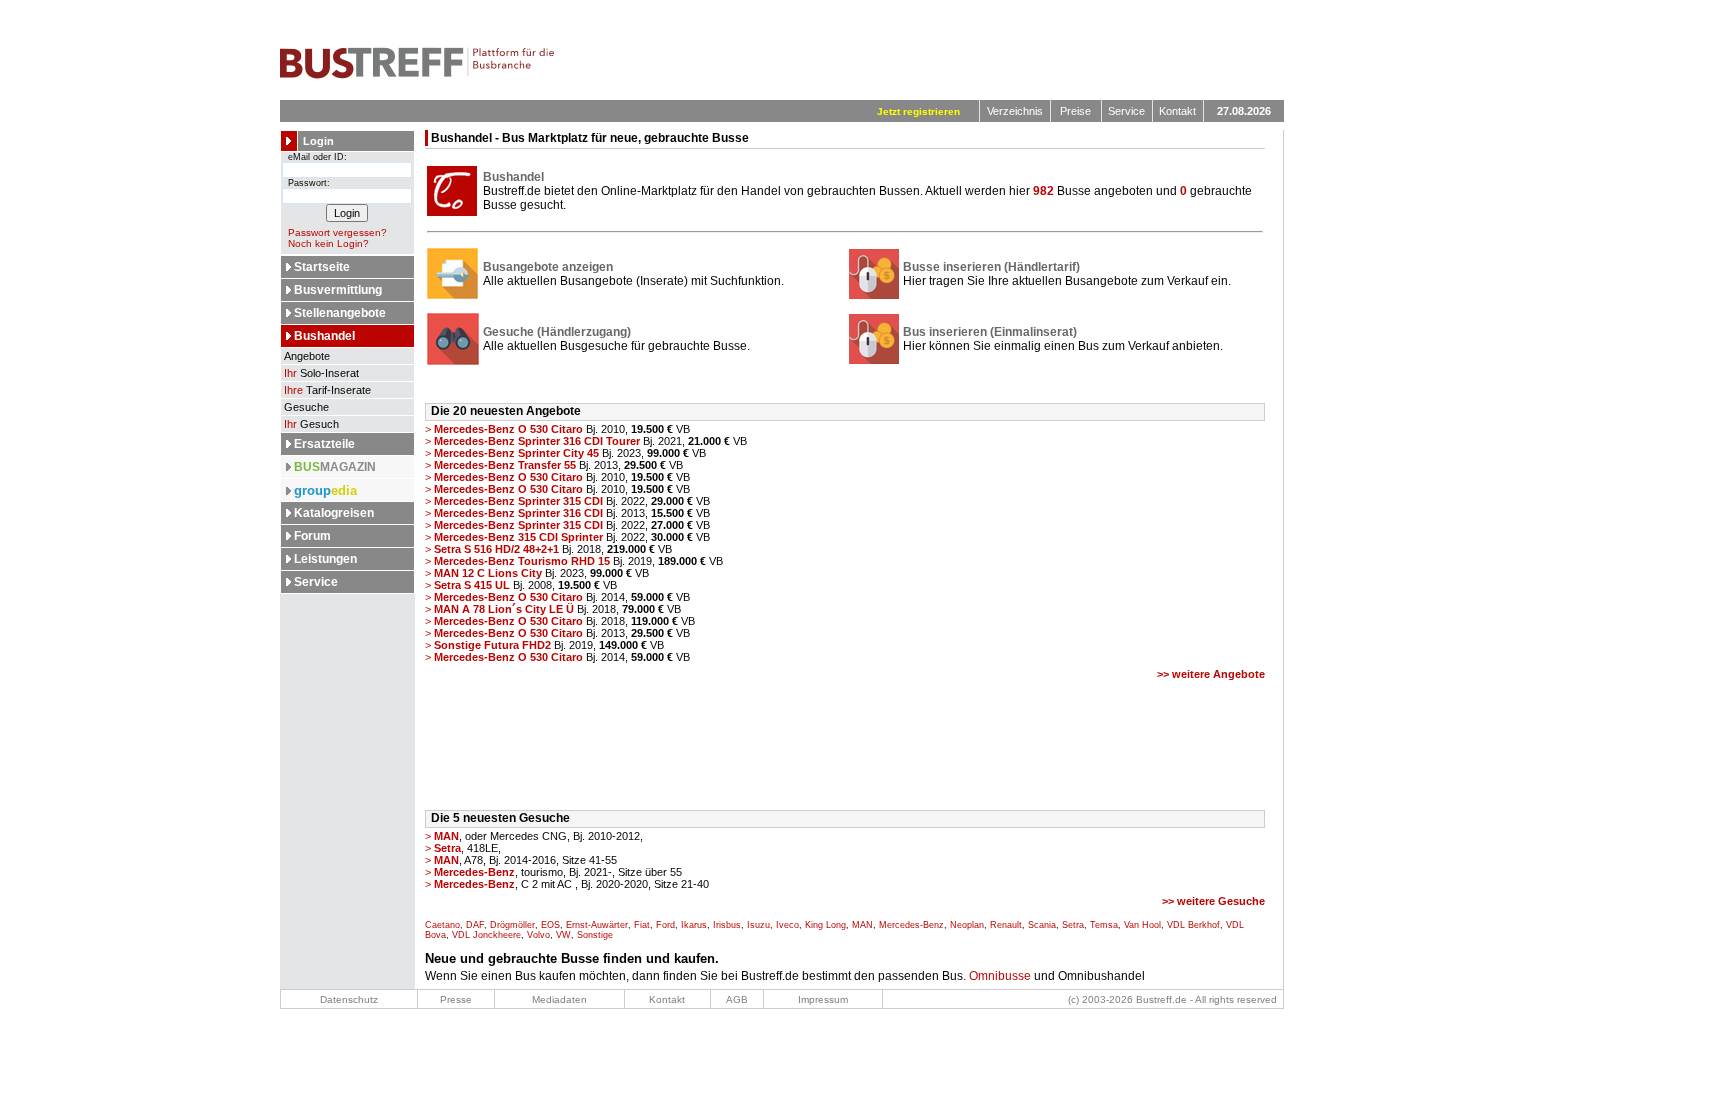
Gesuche (305, 407)
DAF (475, 925)
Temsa (1104, 925)
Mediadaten (559, 999)
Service (1126, 111)
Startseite (322, 267)
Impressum (823, 999)
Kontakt (1177, 111)
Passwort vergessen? (337, 232)
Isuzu (758, 925)
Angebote (305, 356)
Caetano (442, 925)
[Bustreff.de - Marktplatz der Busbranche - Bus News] (417, 75)
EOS (550, 925)
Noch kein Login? (328, 243)
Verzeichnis (1015, 111)
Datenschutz (349, 999)
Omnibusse (1000, 976)
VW (563, 935)
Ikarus (694, 925)
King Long (825, 925)
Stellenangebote (340, 313)
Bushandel (324, 336)
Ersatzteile (324, 444)
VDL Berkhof (1193, 925)
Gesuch (311, 424)
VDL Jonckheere (486, 935)
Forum (312, 536)
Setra (1073, 925)
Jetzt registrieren (918, 111)
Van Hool (1142, 925)
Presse (456, 999)
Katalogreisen (334, 513)
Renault (1006, 925)
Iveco (787, 925)
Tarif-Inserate (327, 390)
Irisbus (727, 925)
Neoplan (967, 925)
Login (318, 141)
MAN (862, 925)
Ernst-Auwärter (597, 925)
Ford (665, 925)
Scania (1042, 925)
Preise (1075, 111)
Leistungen (325, 559)
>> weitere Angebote (1211, 674)
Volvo (538, 935)
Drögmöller (512, 925)
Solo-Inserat (321, 373)
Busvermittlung (338, 290)
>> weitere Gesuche (1213, 901)
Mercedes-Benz (911, 925)
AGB (737, 999)
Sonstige (595, 935)
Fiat (642, 925)
